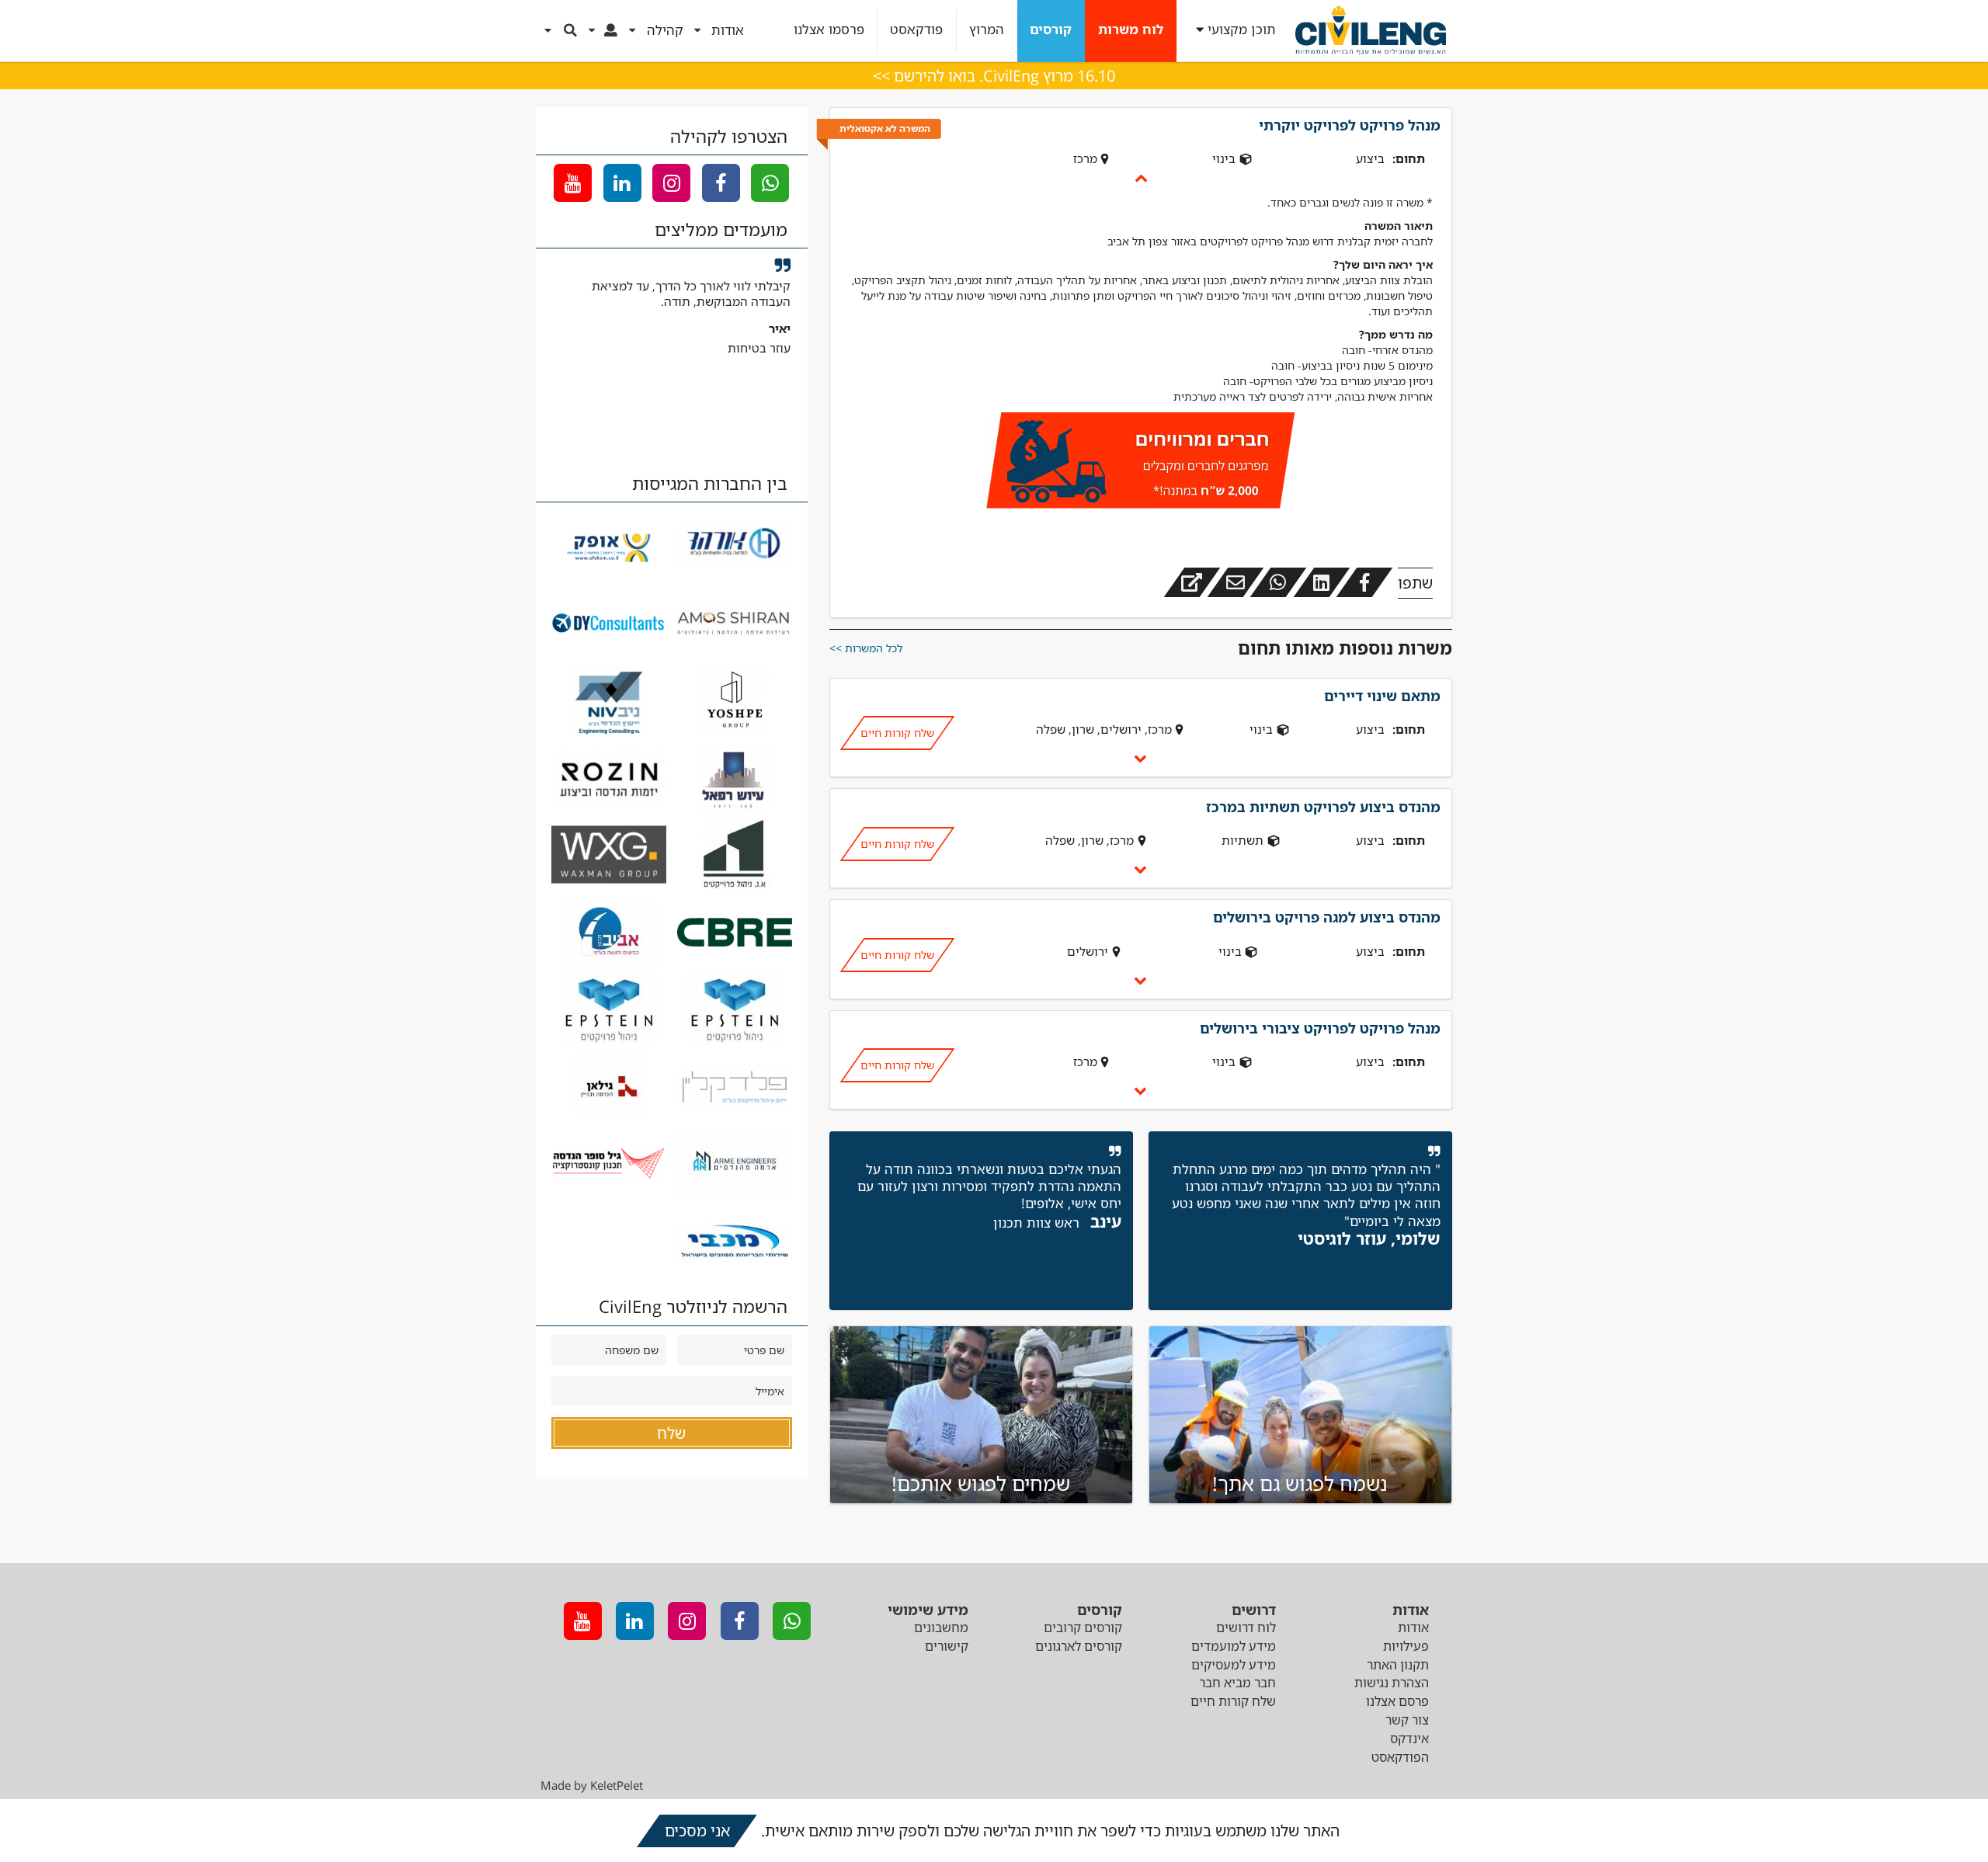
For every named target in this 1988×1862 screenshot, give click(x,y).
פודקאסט (916, 30)
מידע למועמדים (1234, 1646)
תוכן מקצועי (1242, 30)
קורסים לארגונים (1079, 1646)
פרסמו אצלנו (829, 30)
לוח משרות (1131, 30)
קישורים (947, 1646)
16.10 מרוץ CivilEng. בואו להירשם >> (994, 76)
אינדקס (1409, 1739)
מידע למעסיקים (1234, 1665)
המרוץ (987, 30)
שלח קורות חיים (897, 733)
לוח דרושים (1246, 1628)
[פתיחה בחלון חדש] (1192, 582)
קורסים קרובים (1083, 1628)
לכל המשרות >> (866, 648)
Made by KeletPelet (592, 1785)
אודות (1413, 1628)
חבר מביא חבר (1237, 1683)
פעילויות (1406, 1646)
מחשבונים (941, 1628)
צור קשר (1407, 1720)
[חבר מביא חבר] (1141, 463)
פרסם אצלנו (1397, 1701)
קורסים (1051, 30)
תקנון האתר (1398, 1665)
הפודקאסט (1400, 1757)
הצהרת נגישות (1392, 1683)
